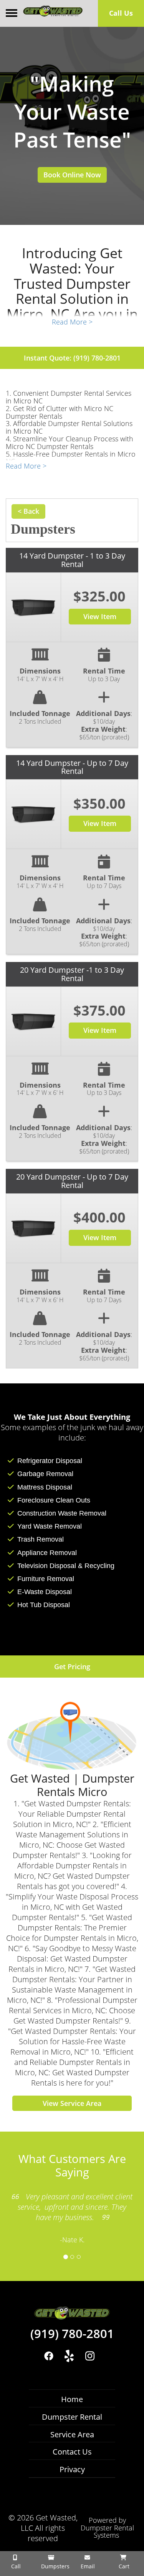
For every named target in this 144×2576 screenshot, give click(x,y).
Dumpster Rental (72, 2417)
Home (72, 2399)
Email (87, 2566)
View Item (100, 616)
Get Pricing (72, 1667)
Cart (123, 2566)
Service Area (72, 2434)
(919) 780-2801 (72, 2334)
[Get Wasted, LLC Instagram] (90, 2356)
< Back (28, 511)
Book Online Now (72, 175)
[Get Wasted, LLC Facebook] (49, 2356)
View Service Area (72, 2103)
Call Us (121, 13)
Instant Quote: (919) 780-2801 (72, 358)
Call (15, 2566)
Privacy (72, 2469)
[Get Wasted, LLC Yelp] (69, 2356)
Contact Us (72, 2452)
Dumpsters (54, 2566)
